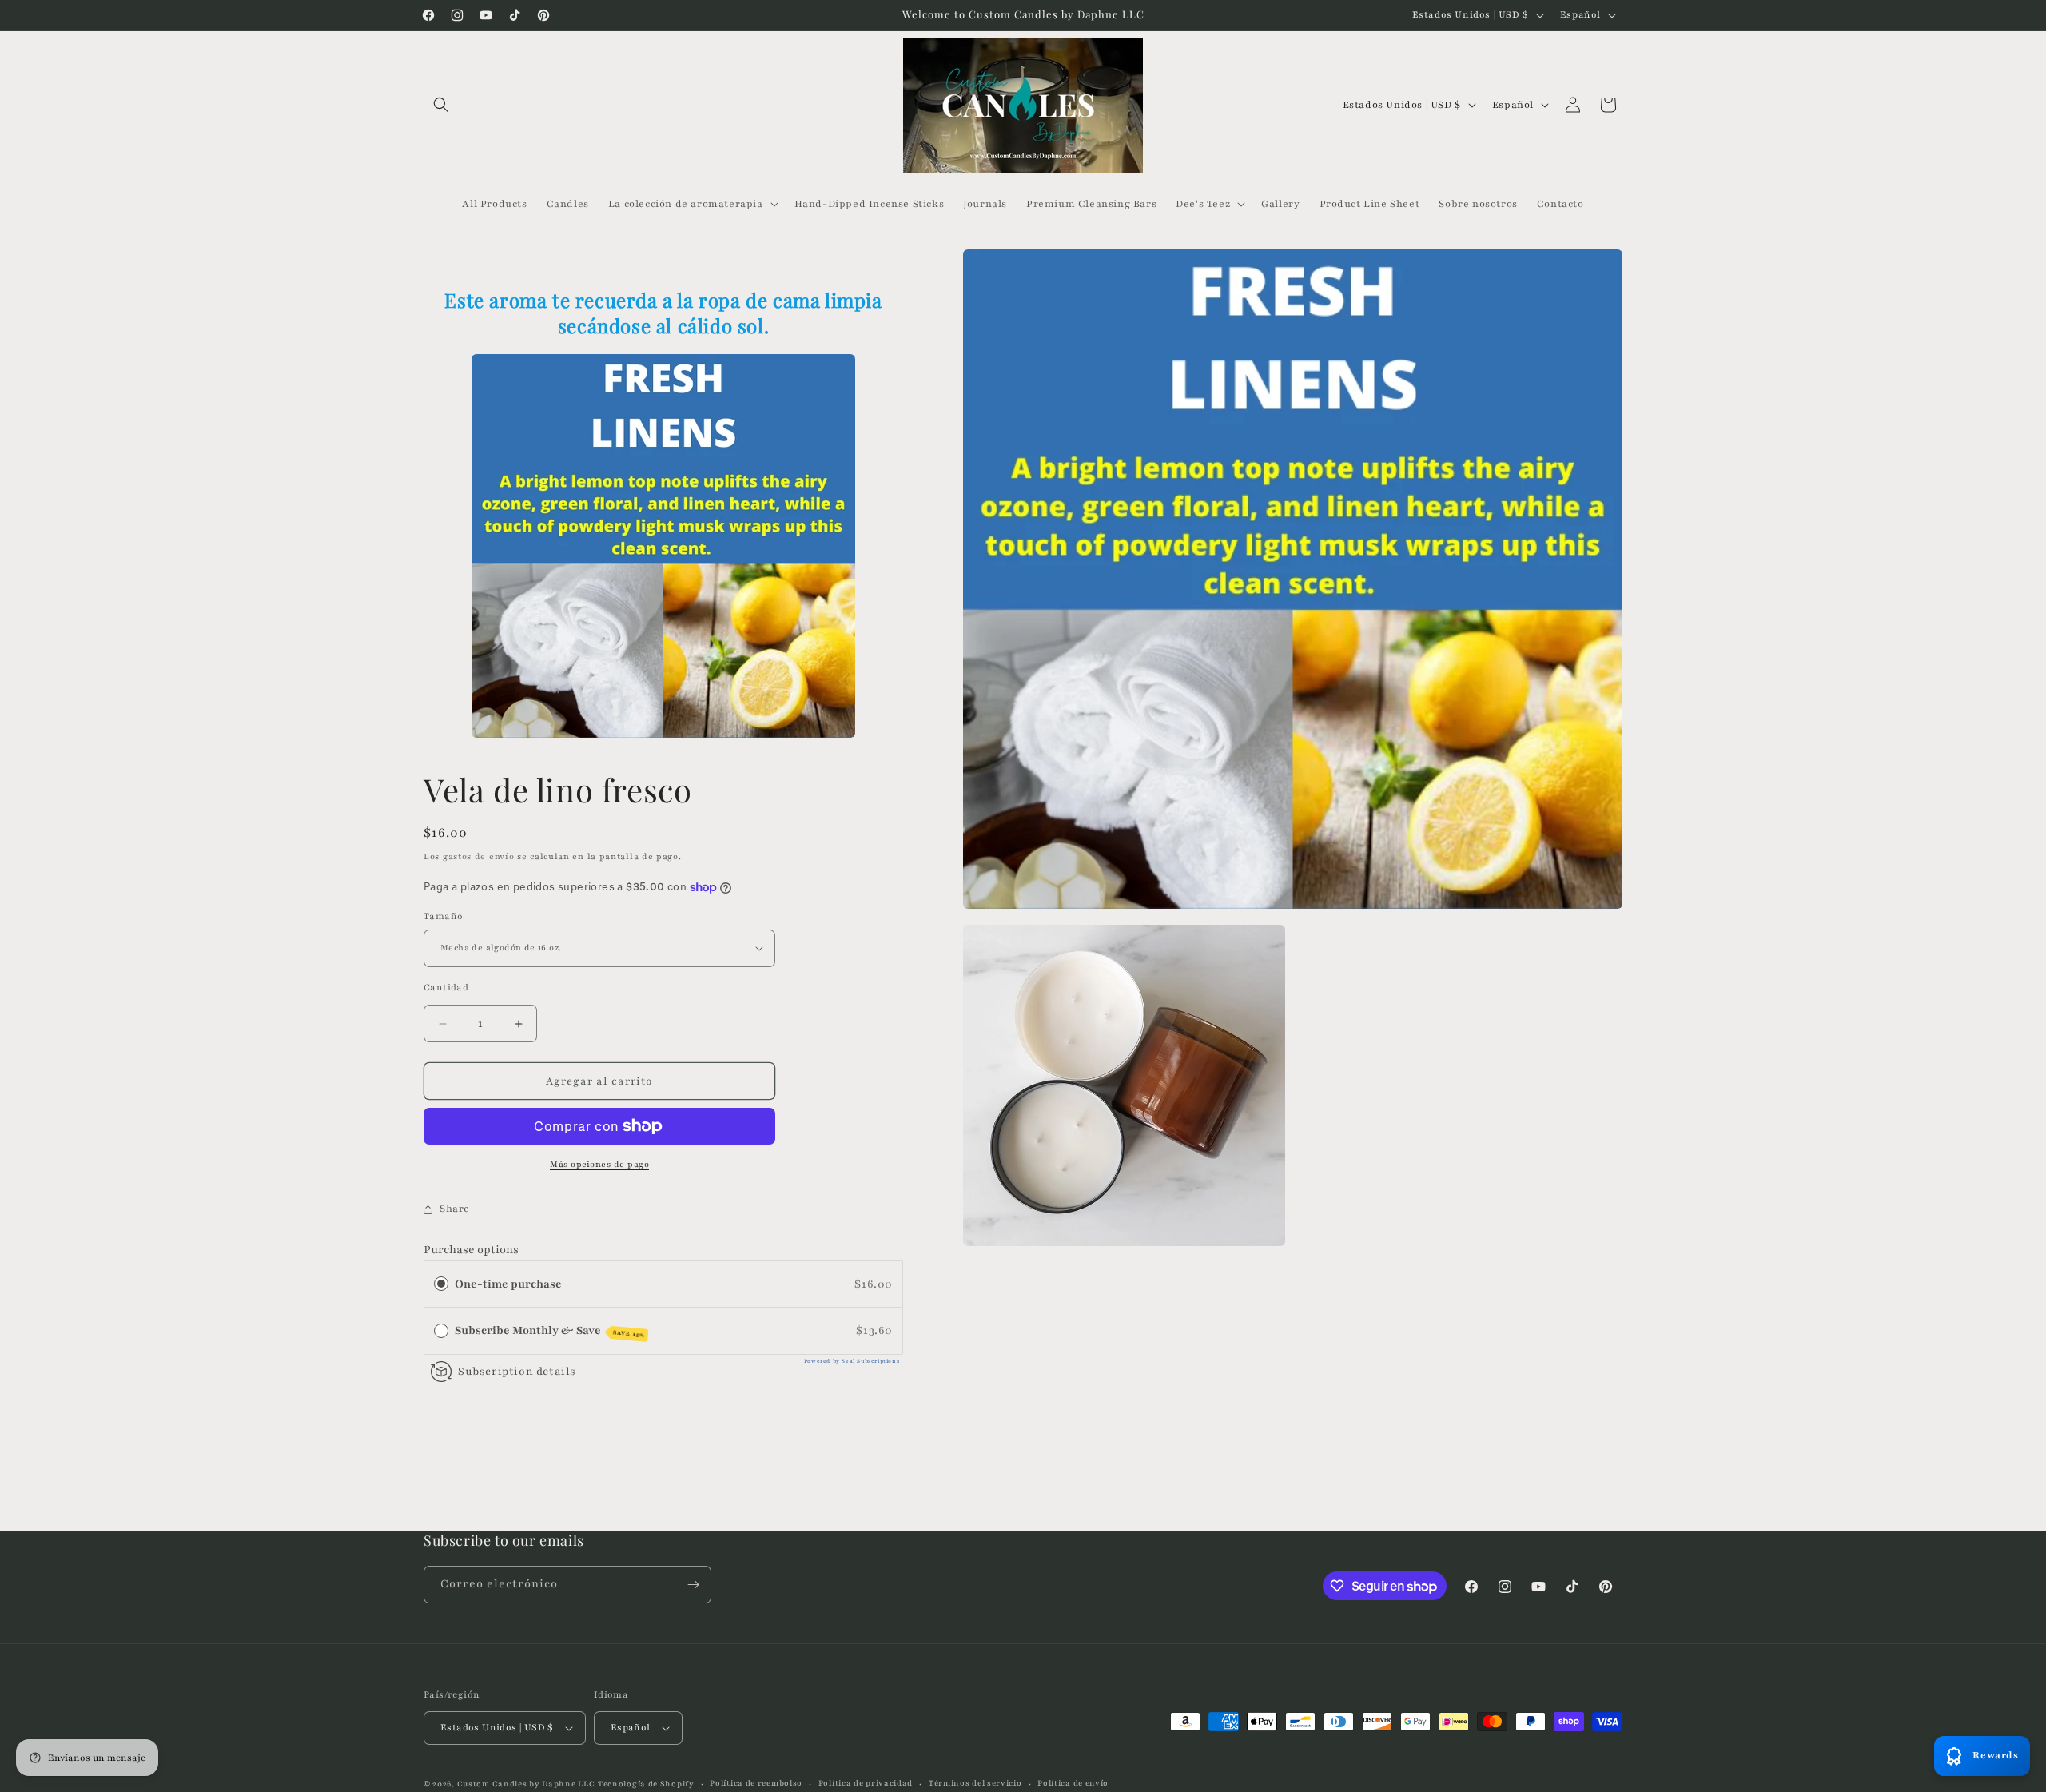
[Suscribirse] (693, 1585)
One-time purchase (508, 1284)
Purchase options (471, 1250)
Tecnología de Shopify (646, 1784)
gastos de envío (479, 856)
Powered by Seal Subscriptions (852, 1361)
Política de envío (1073, 1783)
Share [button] (455, 1209)
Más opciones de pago (599, 1164)
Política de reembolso (756, 1783)
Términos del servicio (975, 1783)
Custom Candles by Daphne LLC (526, 1784)
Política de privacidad (866, 1783)
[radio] (441, 1284)
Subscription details (517, 1372)
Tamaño (443, 916)
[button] (441, 105)
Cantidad (446, 987)
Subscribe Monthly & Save (550, 1331)
